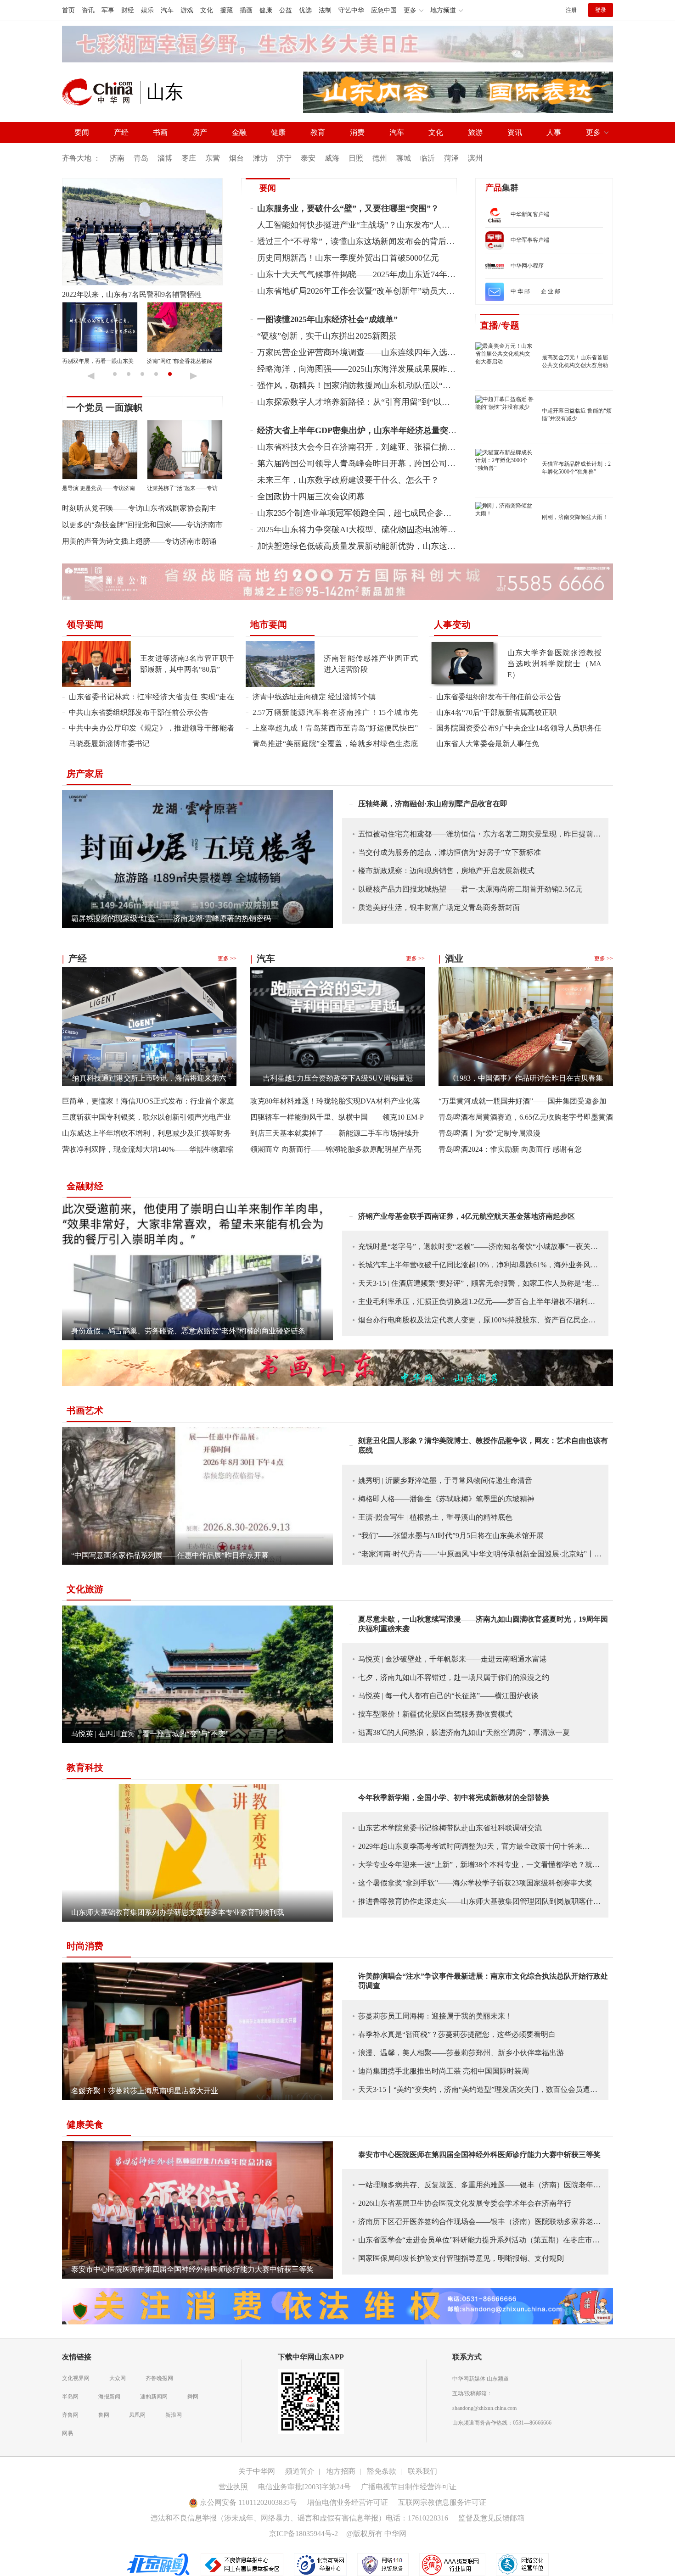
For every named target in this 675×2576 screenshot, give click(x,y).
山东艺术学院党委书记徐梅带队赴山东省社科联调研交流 (450, 1828)
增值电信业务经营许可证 (348, 2502)
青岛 (141, 158)
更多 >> (227, 959)
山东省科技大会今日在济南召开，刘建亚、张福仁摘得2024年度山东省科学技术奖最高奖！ (422, 447)
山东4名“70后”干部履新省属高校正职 (496, 712)
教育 (318, 132)
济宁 (284, 158)
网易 (67, 2433)
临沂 (427, 158)
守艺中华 (351, 10)
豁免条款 (382, 2471)
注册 (571, 10)
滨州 (475, 158)
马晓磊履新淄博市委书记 (109, 744)
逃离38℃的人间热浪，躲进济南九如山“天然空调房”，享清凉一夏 (464, 1732)
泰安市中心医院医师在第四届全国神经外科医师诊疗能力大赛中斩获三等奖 (479, 2155)
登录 (601, 10)
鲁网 (104, 2415)
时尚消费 (85, 1946)
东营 (213, 158)
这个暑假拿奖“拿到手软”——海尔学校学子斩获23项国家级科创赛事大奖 (475, 1883)
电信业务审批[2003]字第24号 (304, 2487)
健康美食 (85, 2124)
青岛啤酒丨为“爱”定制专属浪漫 (489, 1133)
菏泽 (451, 158)
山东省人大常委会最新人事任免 (488, 744)
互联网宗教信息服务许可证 (442, 2502)
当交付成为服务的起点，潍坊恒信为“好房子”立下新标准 (450, 852)
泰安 (308, 158)
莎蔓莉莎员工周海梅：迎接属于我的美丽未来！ (435, 2016)
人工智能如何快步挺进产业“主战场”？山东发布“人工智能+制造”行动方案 (391, 225)
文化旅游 (85, 1589)
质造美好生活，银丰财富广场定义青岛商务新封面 (439, 907)
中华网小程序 (527, 266)
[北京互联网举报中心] (321, 2564)
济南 (117, 158)
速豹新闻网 (154, 2397)
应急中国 (384, 10)
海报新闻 (109, 2397)
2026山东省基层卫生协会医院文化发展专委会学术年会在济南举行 (465, 2203)
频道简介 (300, 2471)
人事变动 (452, 624)
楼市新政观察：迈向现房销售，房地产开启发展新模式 (446, 871)
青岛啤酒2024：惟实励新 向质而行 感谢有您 (510, 1149)
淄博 (165, 158)
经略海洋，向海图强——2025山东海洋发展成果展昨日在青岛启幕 (377, 369)
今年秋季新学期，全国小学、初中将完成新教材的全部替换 (454, 1798)
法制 (325, 10)
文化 (207, 10)
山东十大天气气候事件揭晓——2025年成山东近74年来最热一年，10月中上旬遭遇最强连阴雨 (427, 274)
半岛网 (70, 2397)
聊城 (404, 158)
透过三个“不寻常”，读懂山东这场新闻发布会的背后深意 (360, 241)
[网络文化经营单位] (522, 2564)
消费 (357, 132)
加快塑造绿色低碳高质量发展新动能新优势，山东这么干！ (365, 546)
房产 (200, 132)
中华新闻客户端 (530, 214)
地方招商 (341, 2471)
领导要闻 (85, 624)
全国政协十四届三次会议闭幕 (311, 496)
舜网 (193, 2397)
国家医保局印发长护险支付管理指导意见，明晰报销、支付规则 (461, 2258)
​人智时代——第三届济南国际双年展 (121, 294)
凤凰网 (137, 2415)
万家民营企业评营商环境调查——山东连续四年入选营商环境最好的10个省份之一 (406, 352)
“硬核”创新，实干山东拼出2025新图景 (327, 336)
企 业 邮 (551, 291)
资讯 (88, 10)
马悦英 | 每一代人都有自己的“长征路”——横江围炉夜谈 (448, 1696)
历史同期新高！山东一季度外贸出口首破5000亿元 (348, 258)
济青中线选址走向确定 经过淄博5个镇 (314, 697)
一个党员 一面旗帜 (104, 407)
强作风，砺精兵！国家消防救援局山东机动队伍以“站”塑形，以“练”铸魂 (388, 385)
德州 (380, 158)
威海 (332, 158)
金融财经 (85, 1186)
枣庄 (189, 158)
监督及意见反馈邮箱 (491, 2518)
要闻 (82, 132)
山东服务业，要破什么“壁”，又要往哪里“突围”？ (348, 208)
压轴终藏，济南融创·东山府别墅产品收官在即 (433, 804)
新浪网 (174, 2415)
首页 (68, 10)
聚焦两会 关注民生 (85, 361)
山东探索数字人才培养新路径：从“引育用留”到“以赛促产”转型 (372, 402)
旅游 (475, 132)
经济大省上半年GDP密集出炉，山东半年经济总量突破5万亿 (367, 430)
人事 (554, 132)
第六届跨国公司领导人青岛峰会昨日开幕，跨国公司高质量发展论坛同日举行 (398, 463)
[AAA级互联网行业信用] (452, 2564)
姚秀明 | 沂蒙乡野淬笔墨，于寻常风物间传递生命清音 (445, 1480)
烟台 (236, 158)
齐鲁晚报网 (159, 2378)
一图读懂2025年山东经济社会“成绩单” (327, 319)
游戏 (187, 10)
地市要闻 (269, 624)
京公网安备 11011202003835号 (247, 2502)
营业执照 (233, 2487)
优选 (305, 10)
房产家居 (85, 774)
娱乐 (147, 10)
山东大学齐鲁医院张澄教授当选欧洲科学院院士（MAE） (554, 664)
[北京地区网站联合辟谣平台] (159, 2564)
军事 (108, 10)
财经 (128, 10)
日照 (356, 158)
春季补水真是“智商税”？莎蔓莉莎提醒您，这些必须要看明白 (457, 2034)
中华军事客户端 (530, 240)
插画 (246, 10)
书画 (160, 132)
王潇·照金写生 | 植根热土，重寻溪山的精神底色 (435, 1517)
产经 (121, 132)
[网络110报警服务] (384, 2564)
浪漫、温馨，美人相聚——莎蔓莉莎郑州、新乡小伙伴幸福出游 (461, 2053)
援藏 (226, 10)
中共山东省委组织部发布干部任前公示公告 (139, 712)
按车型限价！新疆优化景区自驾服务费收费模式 (435, 1714)
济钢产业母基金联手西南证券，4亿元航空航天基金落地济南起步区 (467, 1216)
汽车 (167, 10)
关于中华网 (257, 2471)
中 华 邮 (520, 291)
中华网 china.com (101, 92)
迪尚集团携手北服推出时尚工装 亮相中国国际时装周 (444, 2071)
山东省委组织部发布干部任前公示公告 (499, 697)
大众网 (118, 2378)
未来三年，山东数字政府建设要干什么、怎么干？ (348, 480)
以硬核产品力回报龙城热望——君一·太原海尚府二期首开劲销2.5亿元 (470, 889)
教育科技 (85, 1768)
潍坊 (260, 158)
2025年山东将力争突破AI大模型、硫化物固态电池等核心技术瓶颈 (377, 530)
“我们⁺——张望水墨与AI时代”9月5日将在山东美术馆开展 (451, 1536)
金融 (239, 132)
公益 (286, 10)
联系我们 (422, 2471)
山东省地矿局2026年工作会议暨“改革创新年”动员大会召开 (364, 291)
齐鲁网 (70, 2415)
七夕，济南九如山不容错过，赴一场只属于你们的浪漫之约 (454, 1677)
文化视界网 (76, 2378)
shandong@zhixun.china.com (484, 2408)
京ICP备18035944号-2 (304, 2534)
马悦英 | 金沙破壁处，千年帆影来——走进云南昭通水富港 (453, 1659)
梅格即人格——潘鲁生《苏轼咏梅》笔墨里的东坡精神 (446, 1499)
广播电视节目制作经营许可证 (409, 2487)
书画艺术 (85, 1411)
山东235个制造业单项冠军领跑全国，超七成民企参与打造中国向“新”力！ (391, 513)
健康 (266, 10)
